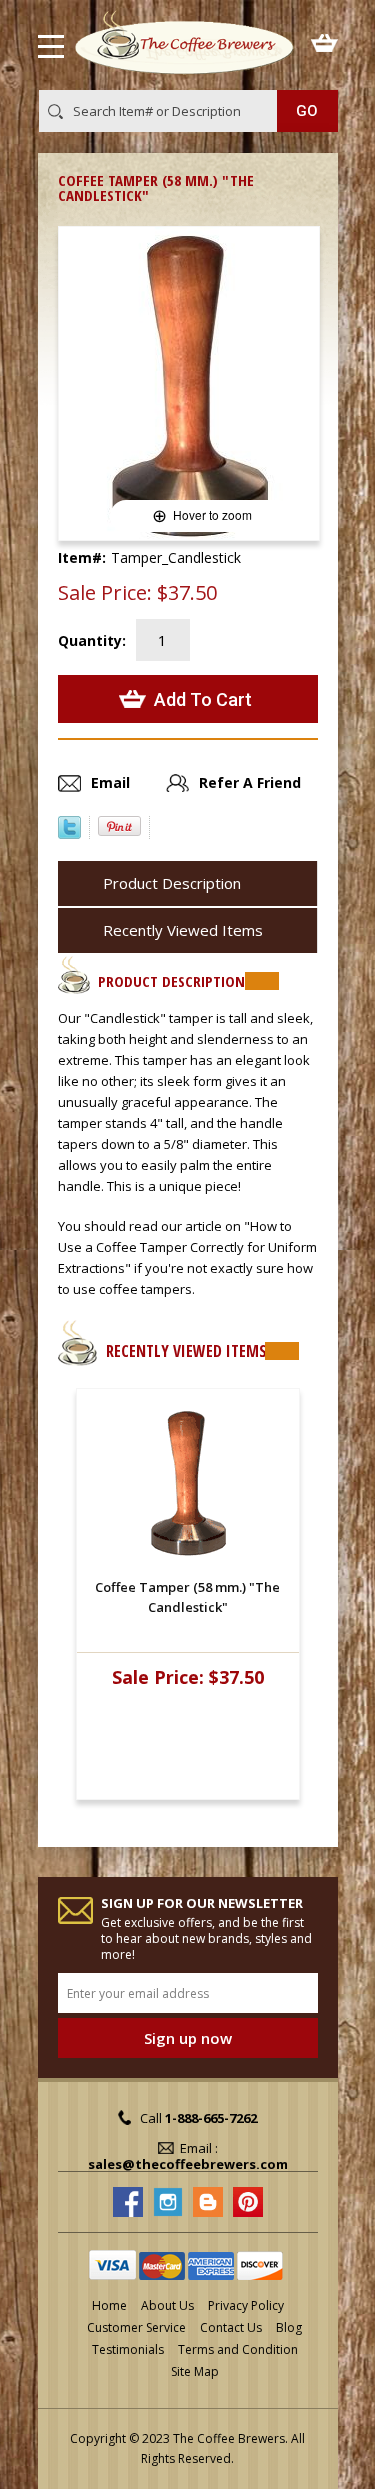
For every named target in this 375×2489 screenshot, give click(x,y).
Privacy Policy (246, 2305)
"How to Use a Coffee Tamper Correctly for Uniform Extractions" (187, 1247)
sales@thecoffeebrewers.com (188, 2164)
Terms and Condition (238, 2349)
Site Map (195, 2371)
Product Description (172, 883)
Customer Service (136, 2327)
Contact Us (231, 2327)
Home (109, 2305)
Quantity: (92, 640)
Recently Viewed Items (183, 930)
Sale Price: (105, 593)
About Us (167, 2305)
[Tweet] (69, 833)
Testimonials (128, 2349)
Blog (289, 2327)
